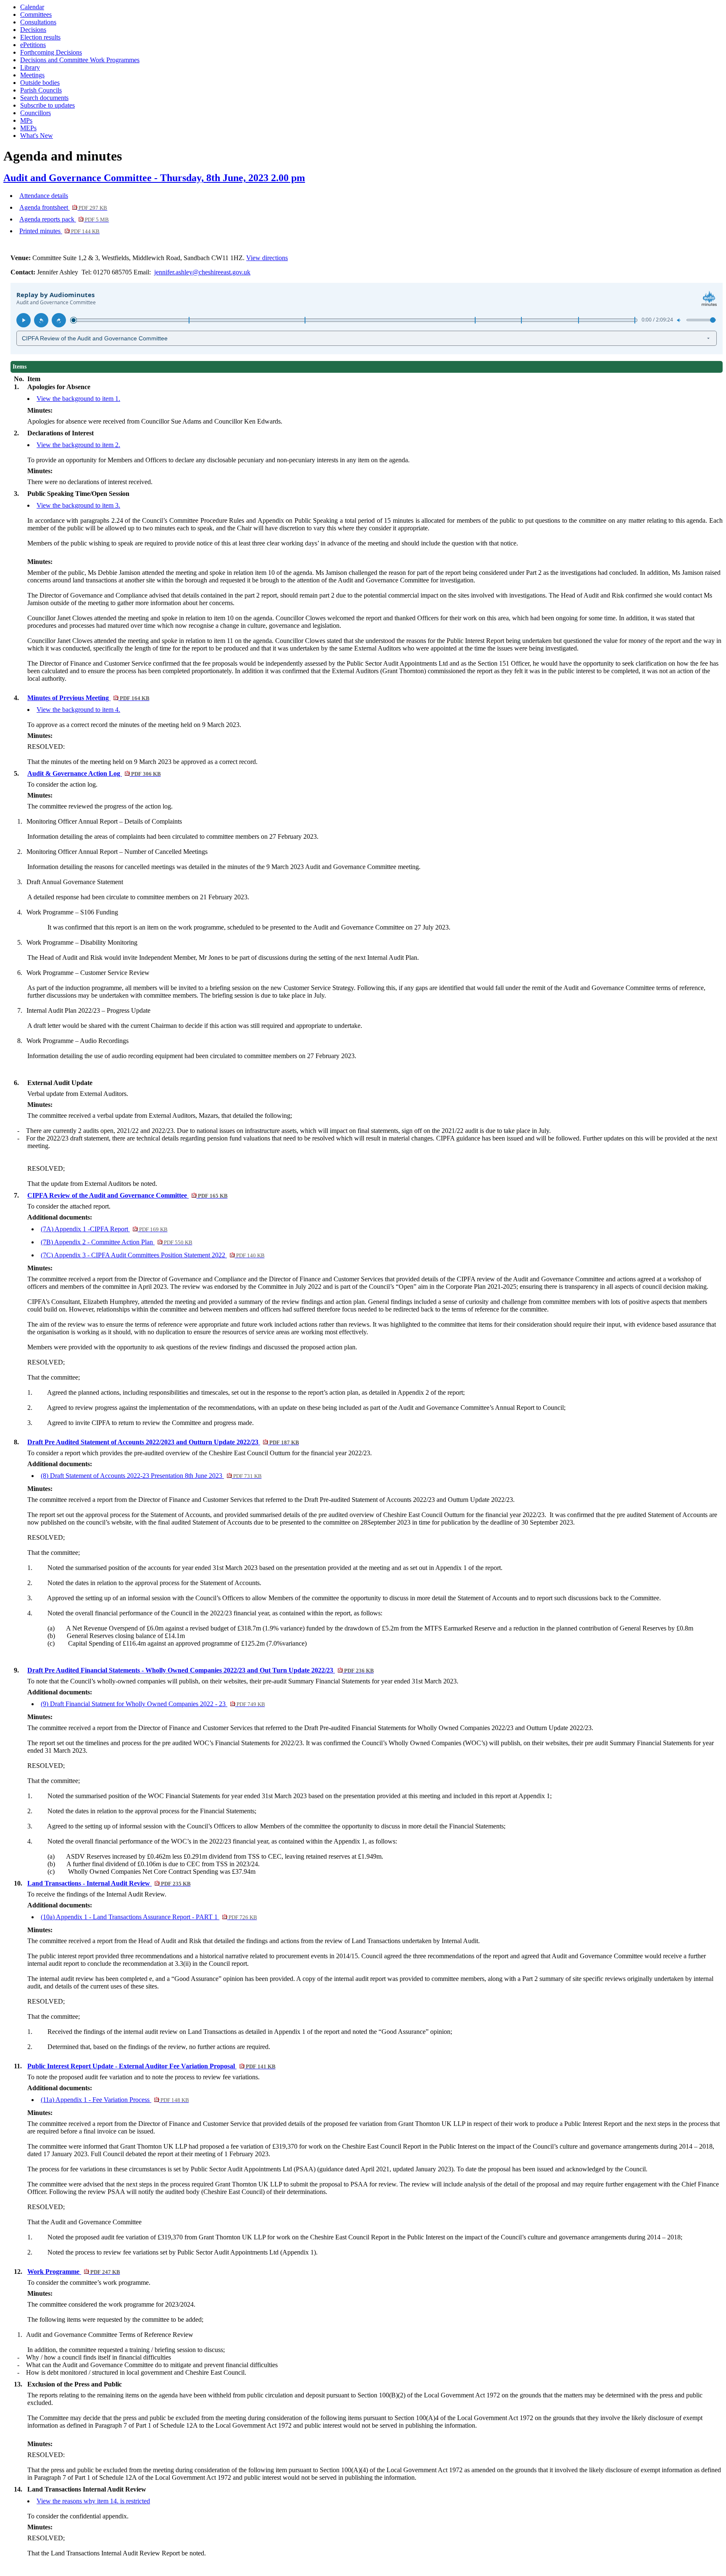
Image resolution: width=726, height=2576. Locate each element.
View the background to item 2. (78, 445)
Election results (40, 37)
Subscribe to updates (47, 105)
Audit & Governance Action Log (94, 773)
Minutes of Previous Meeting (88, 698)
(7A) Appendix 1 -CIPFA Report (104, 1229)
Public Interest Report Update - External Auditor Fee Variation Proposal (151, 2066)
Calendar (32, 7)
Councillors (36, 113)
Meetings (32, 75)
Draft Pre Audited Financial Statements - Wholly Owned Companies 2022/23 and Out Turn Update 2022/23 (200, 1670)
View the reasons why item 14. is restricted (93, 2501)
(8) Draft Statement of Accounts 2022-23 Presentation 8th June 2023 (151, 1476)
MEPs (28, 128)
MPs (26, 120)
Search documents (44, 98)
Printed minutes (59, 231)
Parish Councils (41, 90)
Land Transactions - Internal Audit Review (109, 1883)
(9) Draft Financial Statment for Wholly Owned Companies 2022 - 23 (153, 1704)
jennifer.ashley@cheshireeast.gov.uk (202, 272)
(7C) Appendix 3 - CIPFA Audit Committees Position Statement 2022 (153, 1255)
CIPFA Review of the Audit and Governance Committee (127, 1195)
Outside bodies (40, 83)
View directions (267, 258)
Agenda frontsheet (63, 207)
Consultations (38, 22)
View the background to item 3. (78, 505)
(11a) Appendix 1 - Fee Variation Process (115, 2100)
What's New (37, 136)
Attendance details (44, 196)
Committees (36, 14)
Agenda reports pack (64, 219)
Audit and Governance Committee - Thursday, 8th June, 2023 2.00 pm (154, 178)
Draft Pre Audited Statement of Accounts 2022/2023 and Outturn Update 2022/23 (163, 1442)
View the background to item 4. (78, 710)
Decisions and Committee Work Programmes (80, 60)
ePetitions (33, 45)
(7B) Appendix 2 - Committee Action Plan (116, 1242)
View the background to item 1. (78, 399)
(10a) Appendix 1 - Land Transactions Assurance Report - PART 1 (149, 1917)
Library (30, 67)
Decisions (33, 30)
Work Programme (74, 2272)
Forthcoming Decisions (51, 52)
